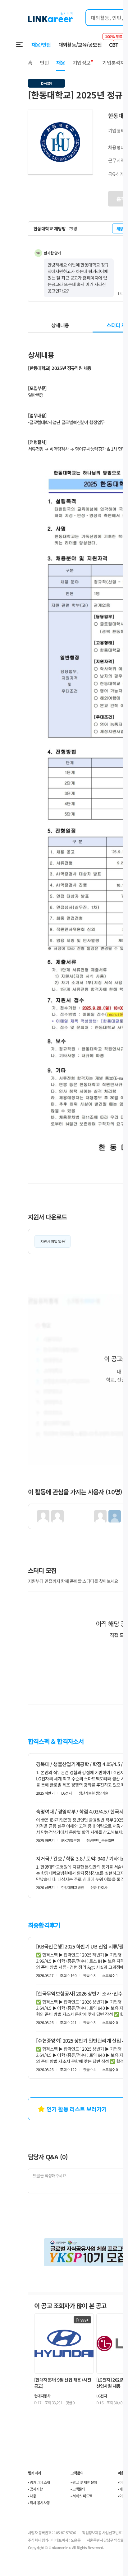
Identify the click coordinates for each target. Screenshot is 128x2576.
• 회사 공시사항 (39, 2502)
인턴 (44, 63)
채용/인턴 (41, 45)
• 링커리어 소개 (39, 2482)
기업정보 (82, 63)
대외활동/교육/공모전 (80, 45)
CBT (114, 42)
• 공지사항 (35, 2489)
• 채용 (32, 2496)
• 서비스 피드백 (82, 2496)
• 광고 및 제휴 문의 (84, 2482)
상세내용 (60, 325)
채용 (61, 63)
